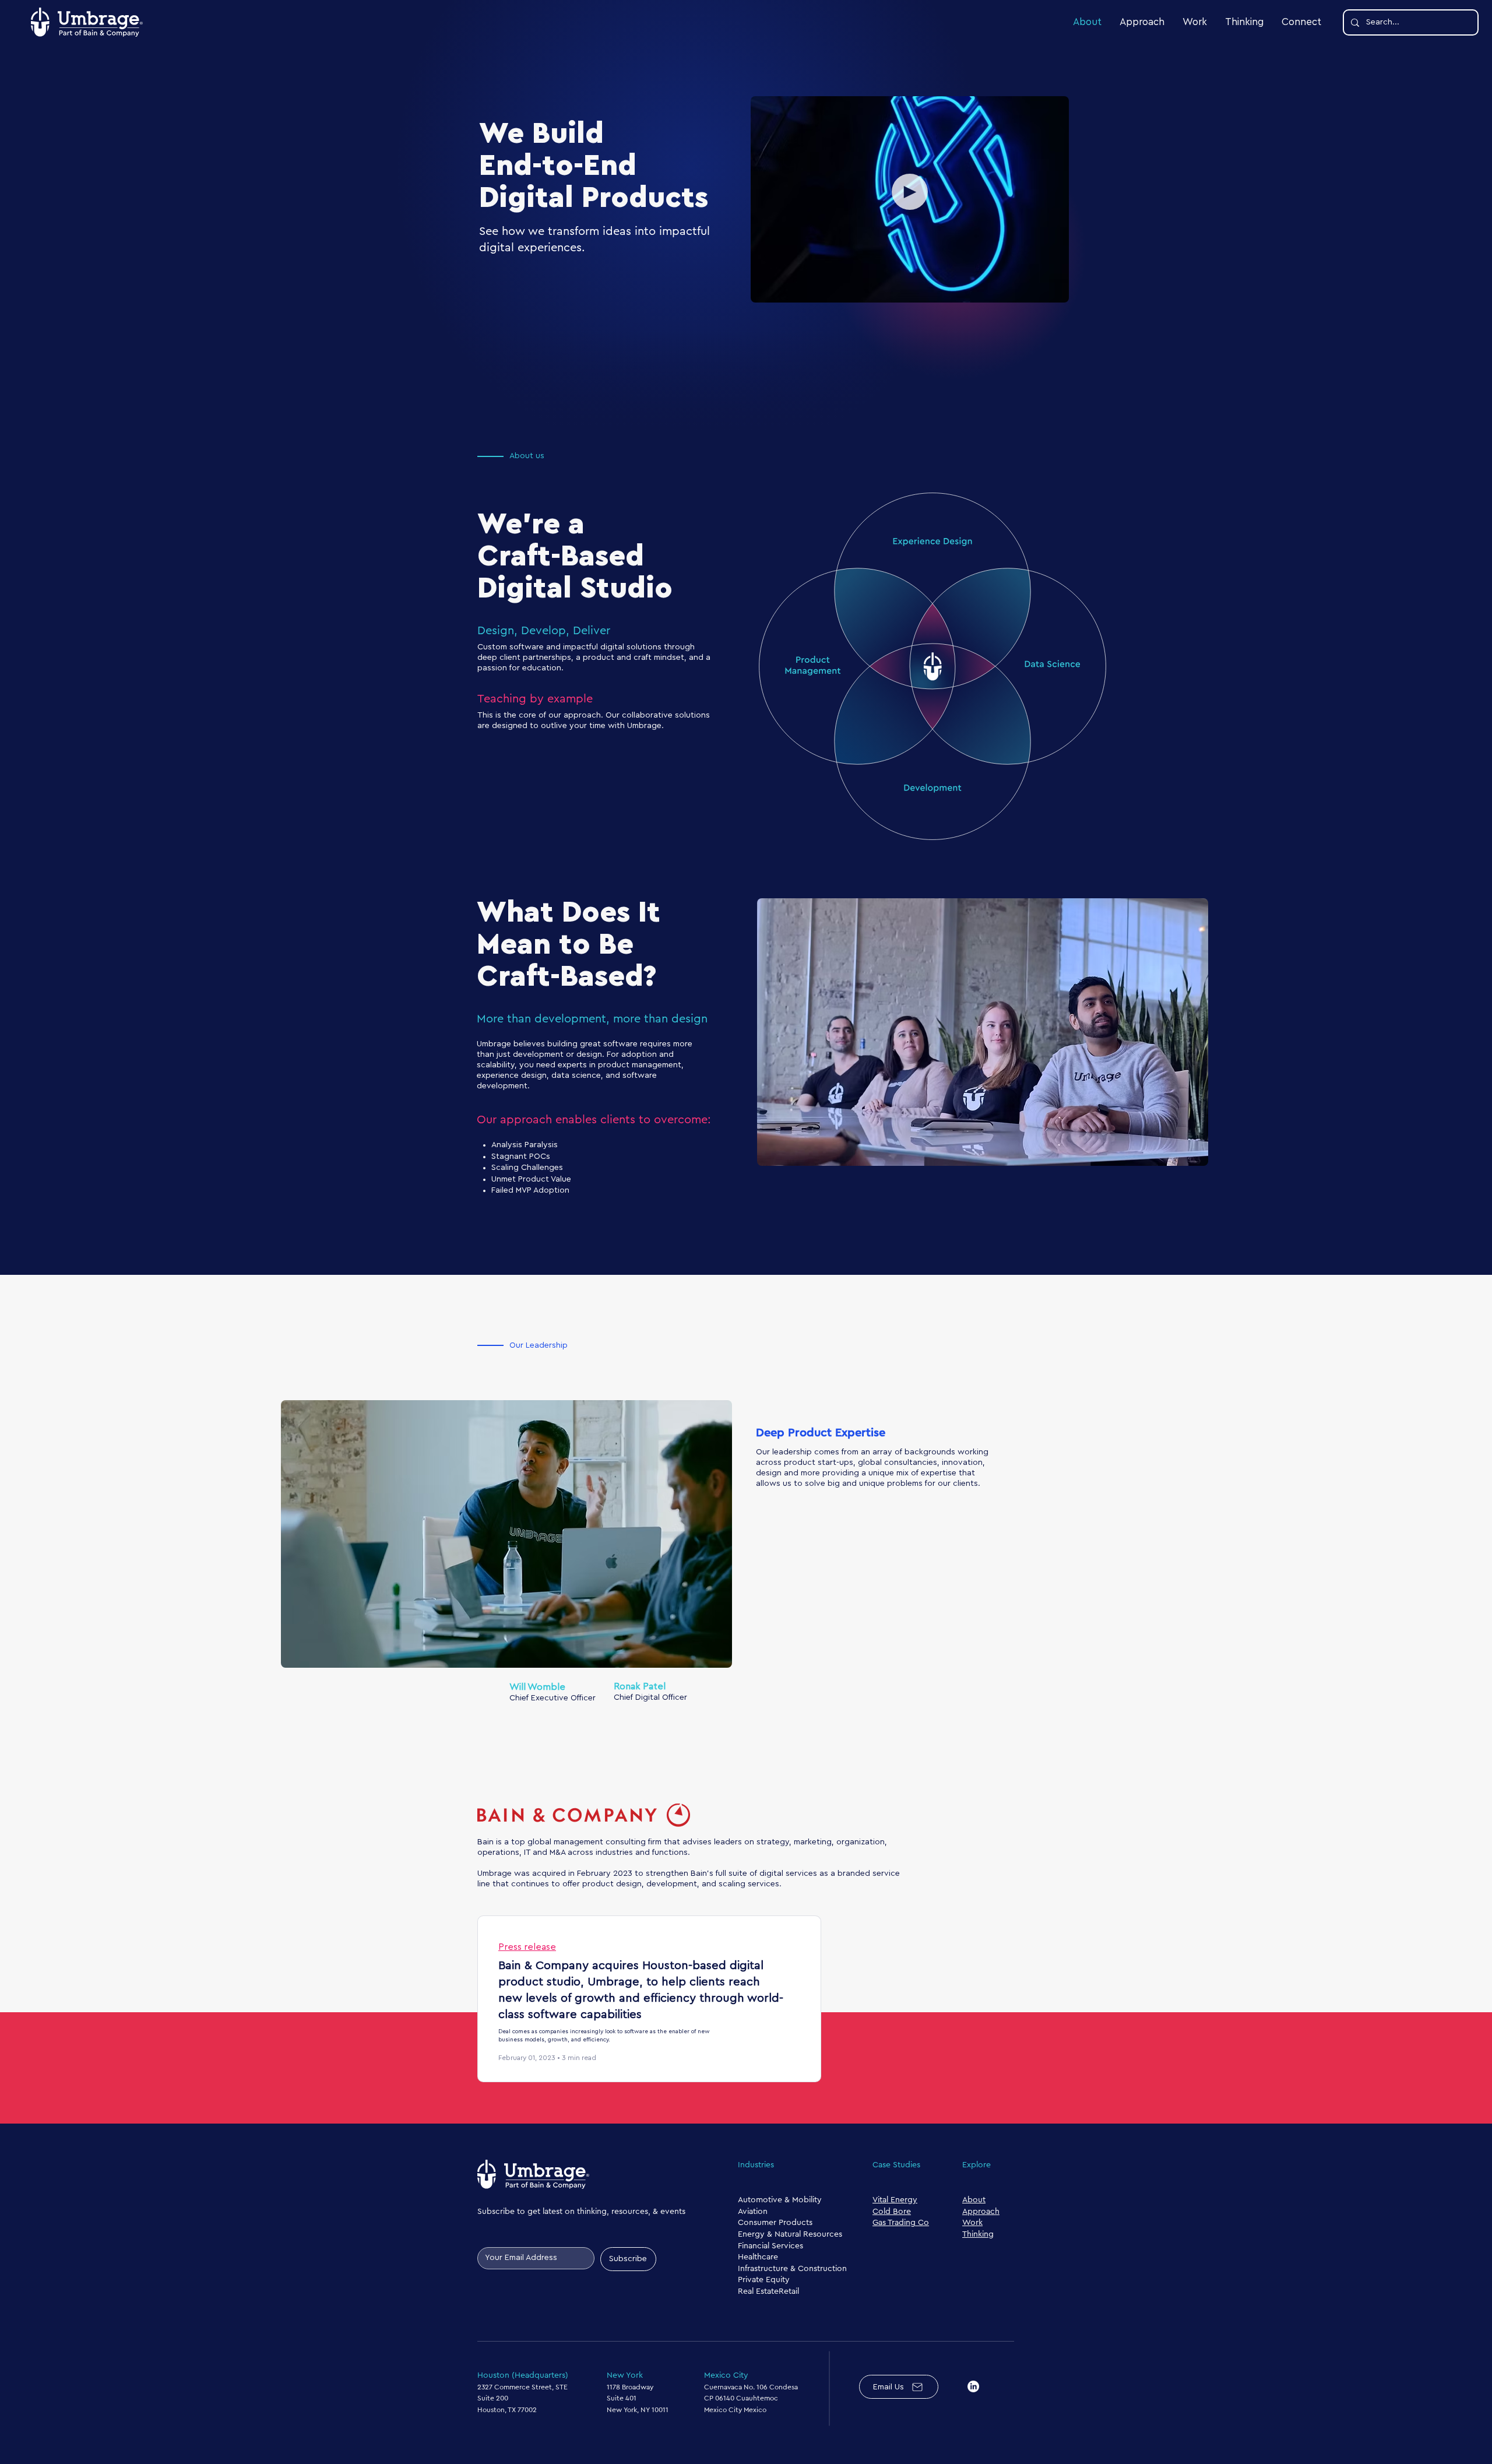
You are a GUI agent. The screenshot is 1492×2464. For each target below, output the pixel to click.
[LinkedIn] (973, 2386)
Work (972, 2223)
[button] (910, 192)
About (974, 2200)
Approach (981, 2212)
